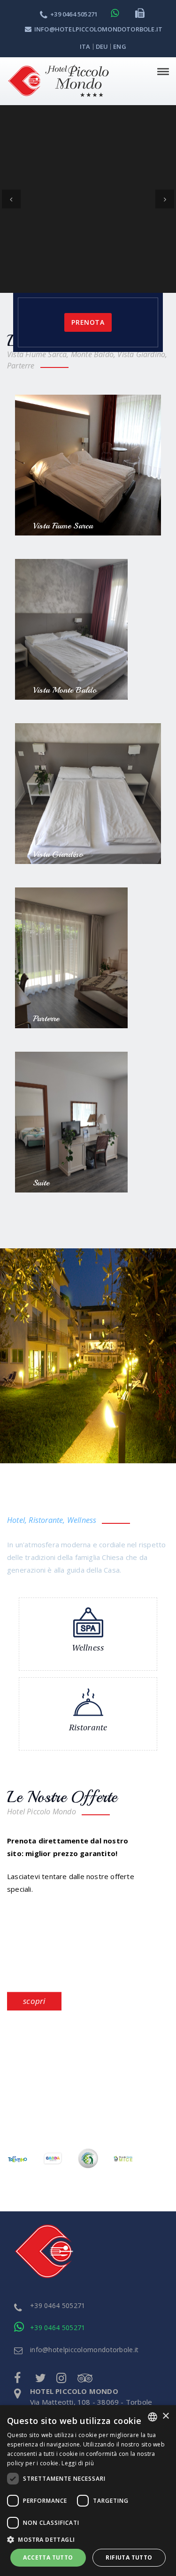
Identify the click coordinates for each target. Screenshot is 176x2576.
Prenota (88, 134)
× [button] (165, 2416)
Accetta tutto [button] (48, 2557)
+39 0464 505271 (74, 14)
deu (102, 46)
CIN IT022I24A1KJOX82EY (71, 2266)
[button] (88, 2539)
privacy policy (51, 2311)
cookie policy (51, 2289)
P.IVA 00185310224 (61, 2244)
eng (120, 46)
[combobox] (153, 2417)
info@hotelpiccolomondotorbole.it (98, 29)
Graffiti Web (81, 2360)
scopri (34, 1813)
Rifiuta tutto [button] (129, 2557)
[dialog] (88, 2491)
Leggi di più (78, 2463)
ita (85, 46)
